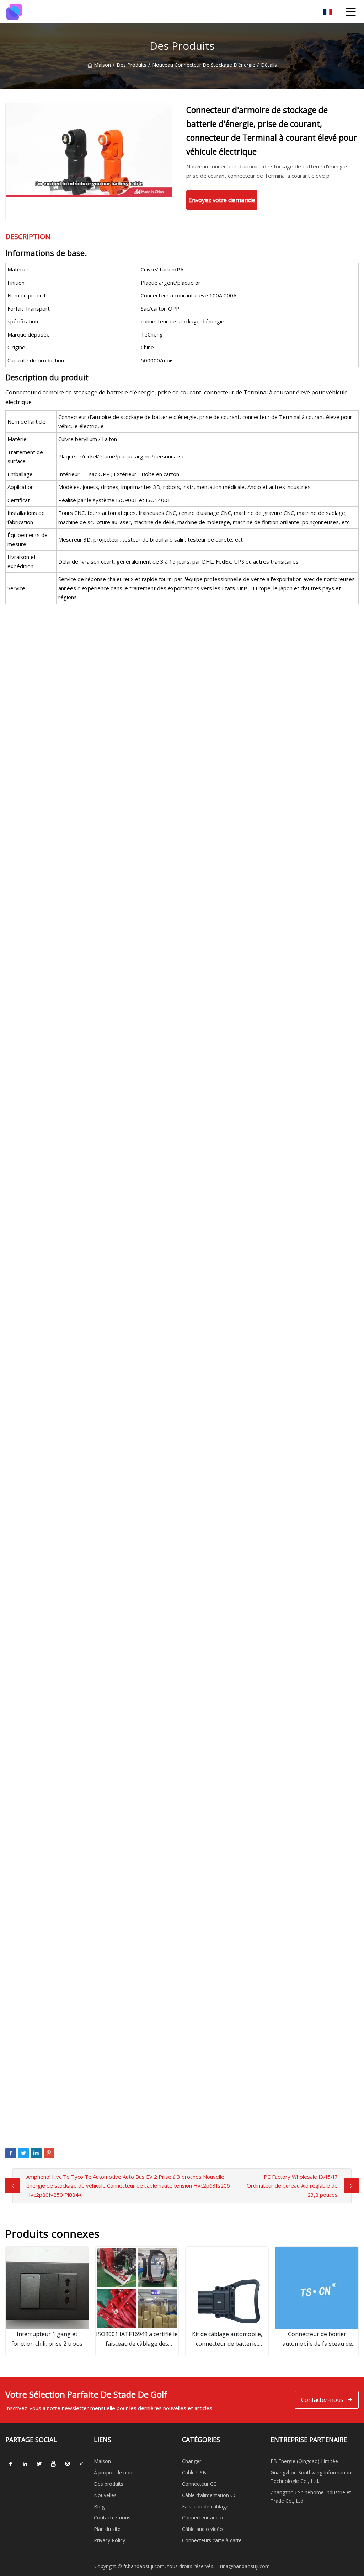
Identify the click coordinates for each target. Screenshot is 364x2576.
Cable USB (194, 2472)
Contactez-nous (322, 2400)
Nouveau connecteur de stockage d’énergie (204, 65)
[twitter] (39, 2464)
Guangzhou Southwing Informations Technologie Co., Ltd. (312, 2477)
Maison (102, 65)
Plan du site (107, 2529)
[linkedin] (25, 2464)
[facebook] (11, 2464)
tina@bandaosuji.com (245, 2566)
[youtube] (53, 2464)
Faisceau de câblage (205, 2507)
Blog (99, 2507)
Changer (192, 2461)
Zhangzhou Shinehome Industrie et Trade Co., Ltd (311, 2497)
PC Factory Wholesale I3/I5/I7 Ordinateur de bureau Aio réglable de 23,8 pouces (292, 2186)
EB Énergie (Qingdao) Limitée (304, 2461)
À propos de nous (114, 2472)
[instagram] (68, 2464)
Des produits (132, 65)
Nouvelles (105, 2495)
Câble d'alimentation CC (209, 2495)
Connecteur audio (202, 2518)
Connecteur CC (199, 2484)
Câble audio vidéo (202, 2529)
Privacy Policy (109, 2540)
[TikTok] (82, 2464)
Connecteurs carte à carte (212, 2540)
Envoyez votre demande (222, 200)
